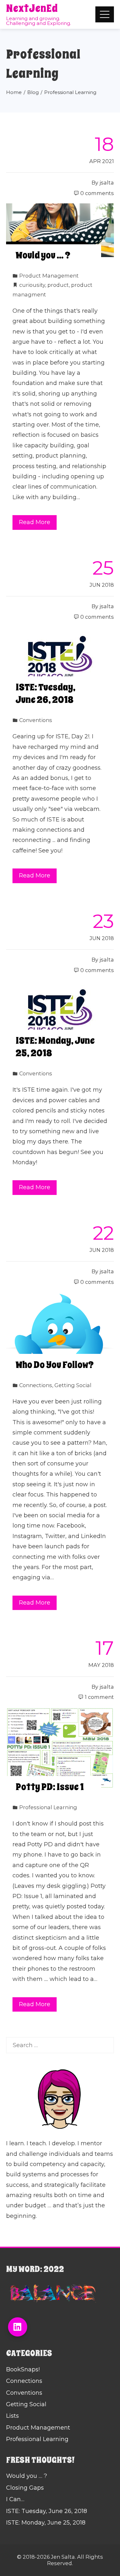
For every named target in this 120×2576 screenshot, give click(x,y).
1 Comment (99, 1697)
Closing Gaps (25, 2488)
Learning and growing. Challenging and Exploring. (39, 21)
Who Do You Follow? (55, 1365)
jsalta (107, 183)
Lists (12, 2416)
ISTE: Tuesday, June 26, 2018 (46, 693)
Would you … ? (43, 255)
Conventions (36, 720)
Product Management (49, 276)
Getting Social (73, 1385)
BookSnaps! (23, 2369)
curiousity (32, 285)
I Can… (15, 2499)
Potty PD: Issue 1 (50, 1787)
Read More (35, 522)
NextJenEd (32, 8)
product (58, 285)
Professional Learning (48, 1807)
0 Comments (97, 193)
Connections (36, 1385)
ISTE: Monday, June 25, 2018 (55, 1047)
